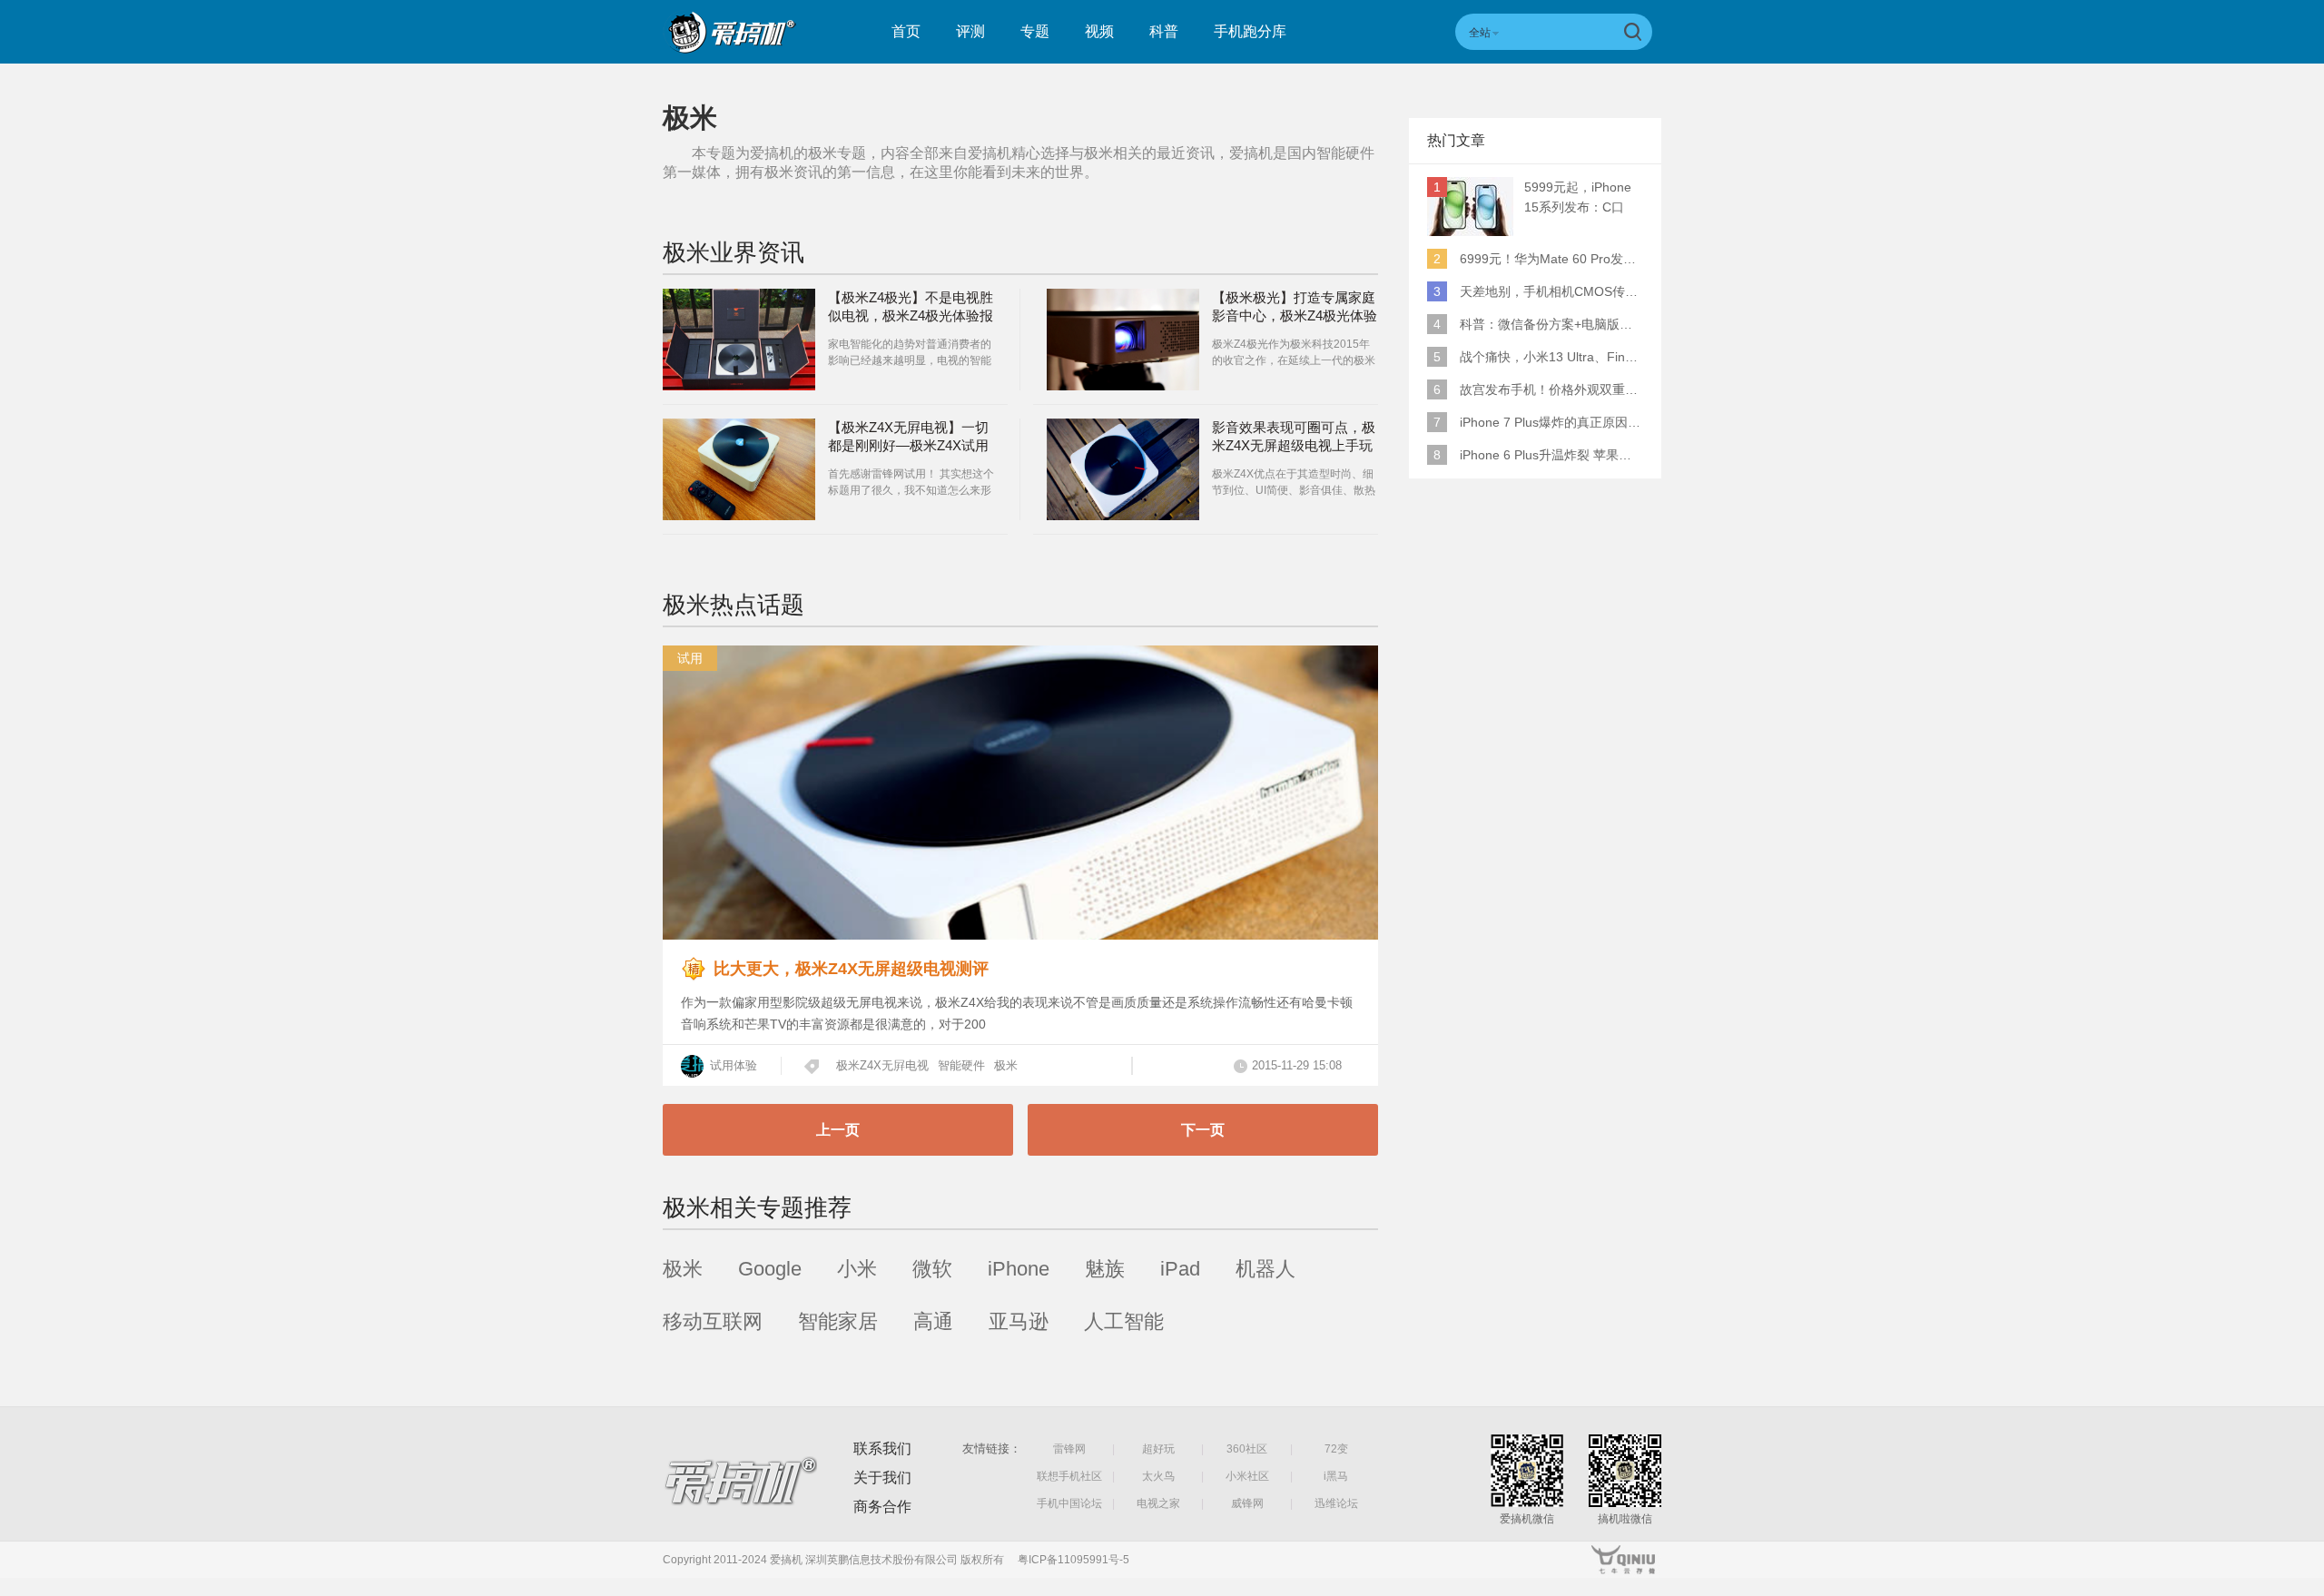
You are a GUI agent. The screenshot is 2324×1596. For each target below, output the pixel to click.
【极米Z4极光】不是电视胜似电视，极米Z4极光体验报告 (911, 315)
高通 (933, 1321)
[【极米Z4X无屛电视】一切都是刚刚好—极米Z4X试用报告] (739, 469)
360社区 (1247, 1449)
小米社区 (1247, 1476)
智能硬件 (961, 1065)
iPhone (1019, 1269)
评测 (970, 31)
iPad (1180, 1269)
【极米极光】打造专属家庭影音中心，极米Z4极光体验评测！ (1295, 315)
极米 (1006, 1065)
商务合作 (882, 1507)
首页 (906, 31)
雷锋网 (1069, 1449)
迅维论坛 (1336, 1503)
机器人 (1265, 1269)
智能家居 (838, 1321)
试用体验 (732, 1065)
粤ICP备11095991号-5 (1073, 1560)
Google (770, 1269)
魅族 (1105, 1269)
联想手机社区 (1069, 1476)
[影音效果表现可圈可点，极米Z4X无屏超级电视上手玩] (1123, 469)
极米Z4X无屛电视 (882, 1065)
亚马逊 (1019, 1321)
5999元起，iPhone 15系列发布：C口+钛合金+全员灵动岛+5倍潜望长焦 (1582, 198)
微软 (932, 1269)
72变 (1336, 1449)
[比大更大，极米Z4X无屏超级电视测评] (1020, 935)
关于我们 (882, 1478)
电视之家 (1158, 1503)
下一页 (1203, 1130)
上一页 (838, 1130)
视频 (1099, 31)
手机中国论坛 (1069, 1503)
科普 (1164, 31)
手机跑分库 (1250, 31)
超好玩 (1158, 1449)
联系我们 (882, 1448)
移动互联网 (713, 1321)
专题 (1035, 31)
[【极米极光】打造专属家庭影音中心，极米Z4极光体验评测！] (1123, 340)
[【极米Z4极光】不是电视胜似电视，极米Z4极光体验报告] (739, 340)
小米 (857, 1269)
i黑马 (1336, 1476)
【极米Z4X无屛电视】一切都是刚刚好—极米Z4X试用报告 (908, 445)
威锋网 (1247, 1503)
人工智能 (1124, 1321)
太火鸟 (1158, 1476)
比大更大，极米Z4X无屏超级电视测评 (851, 969)
